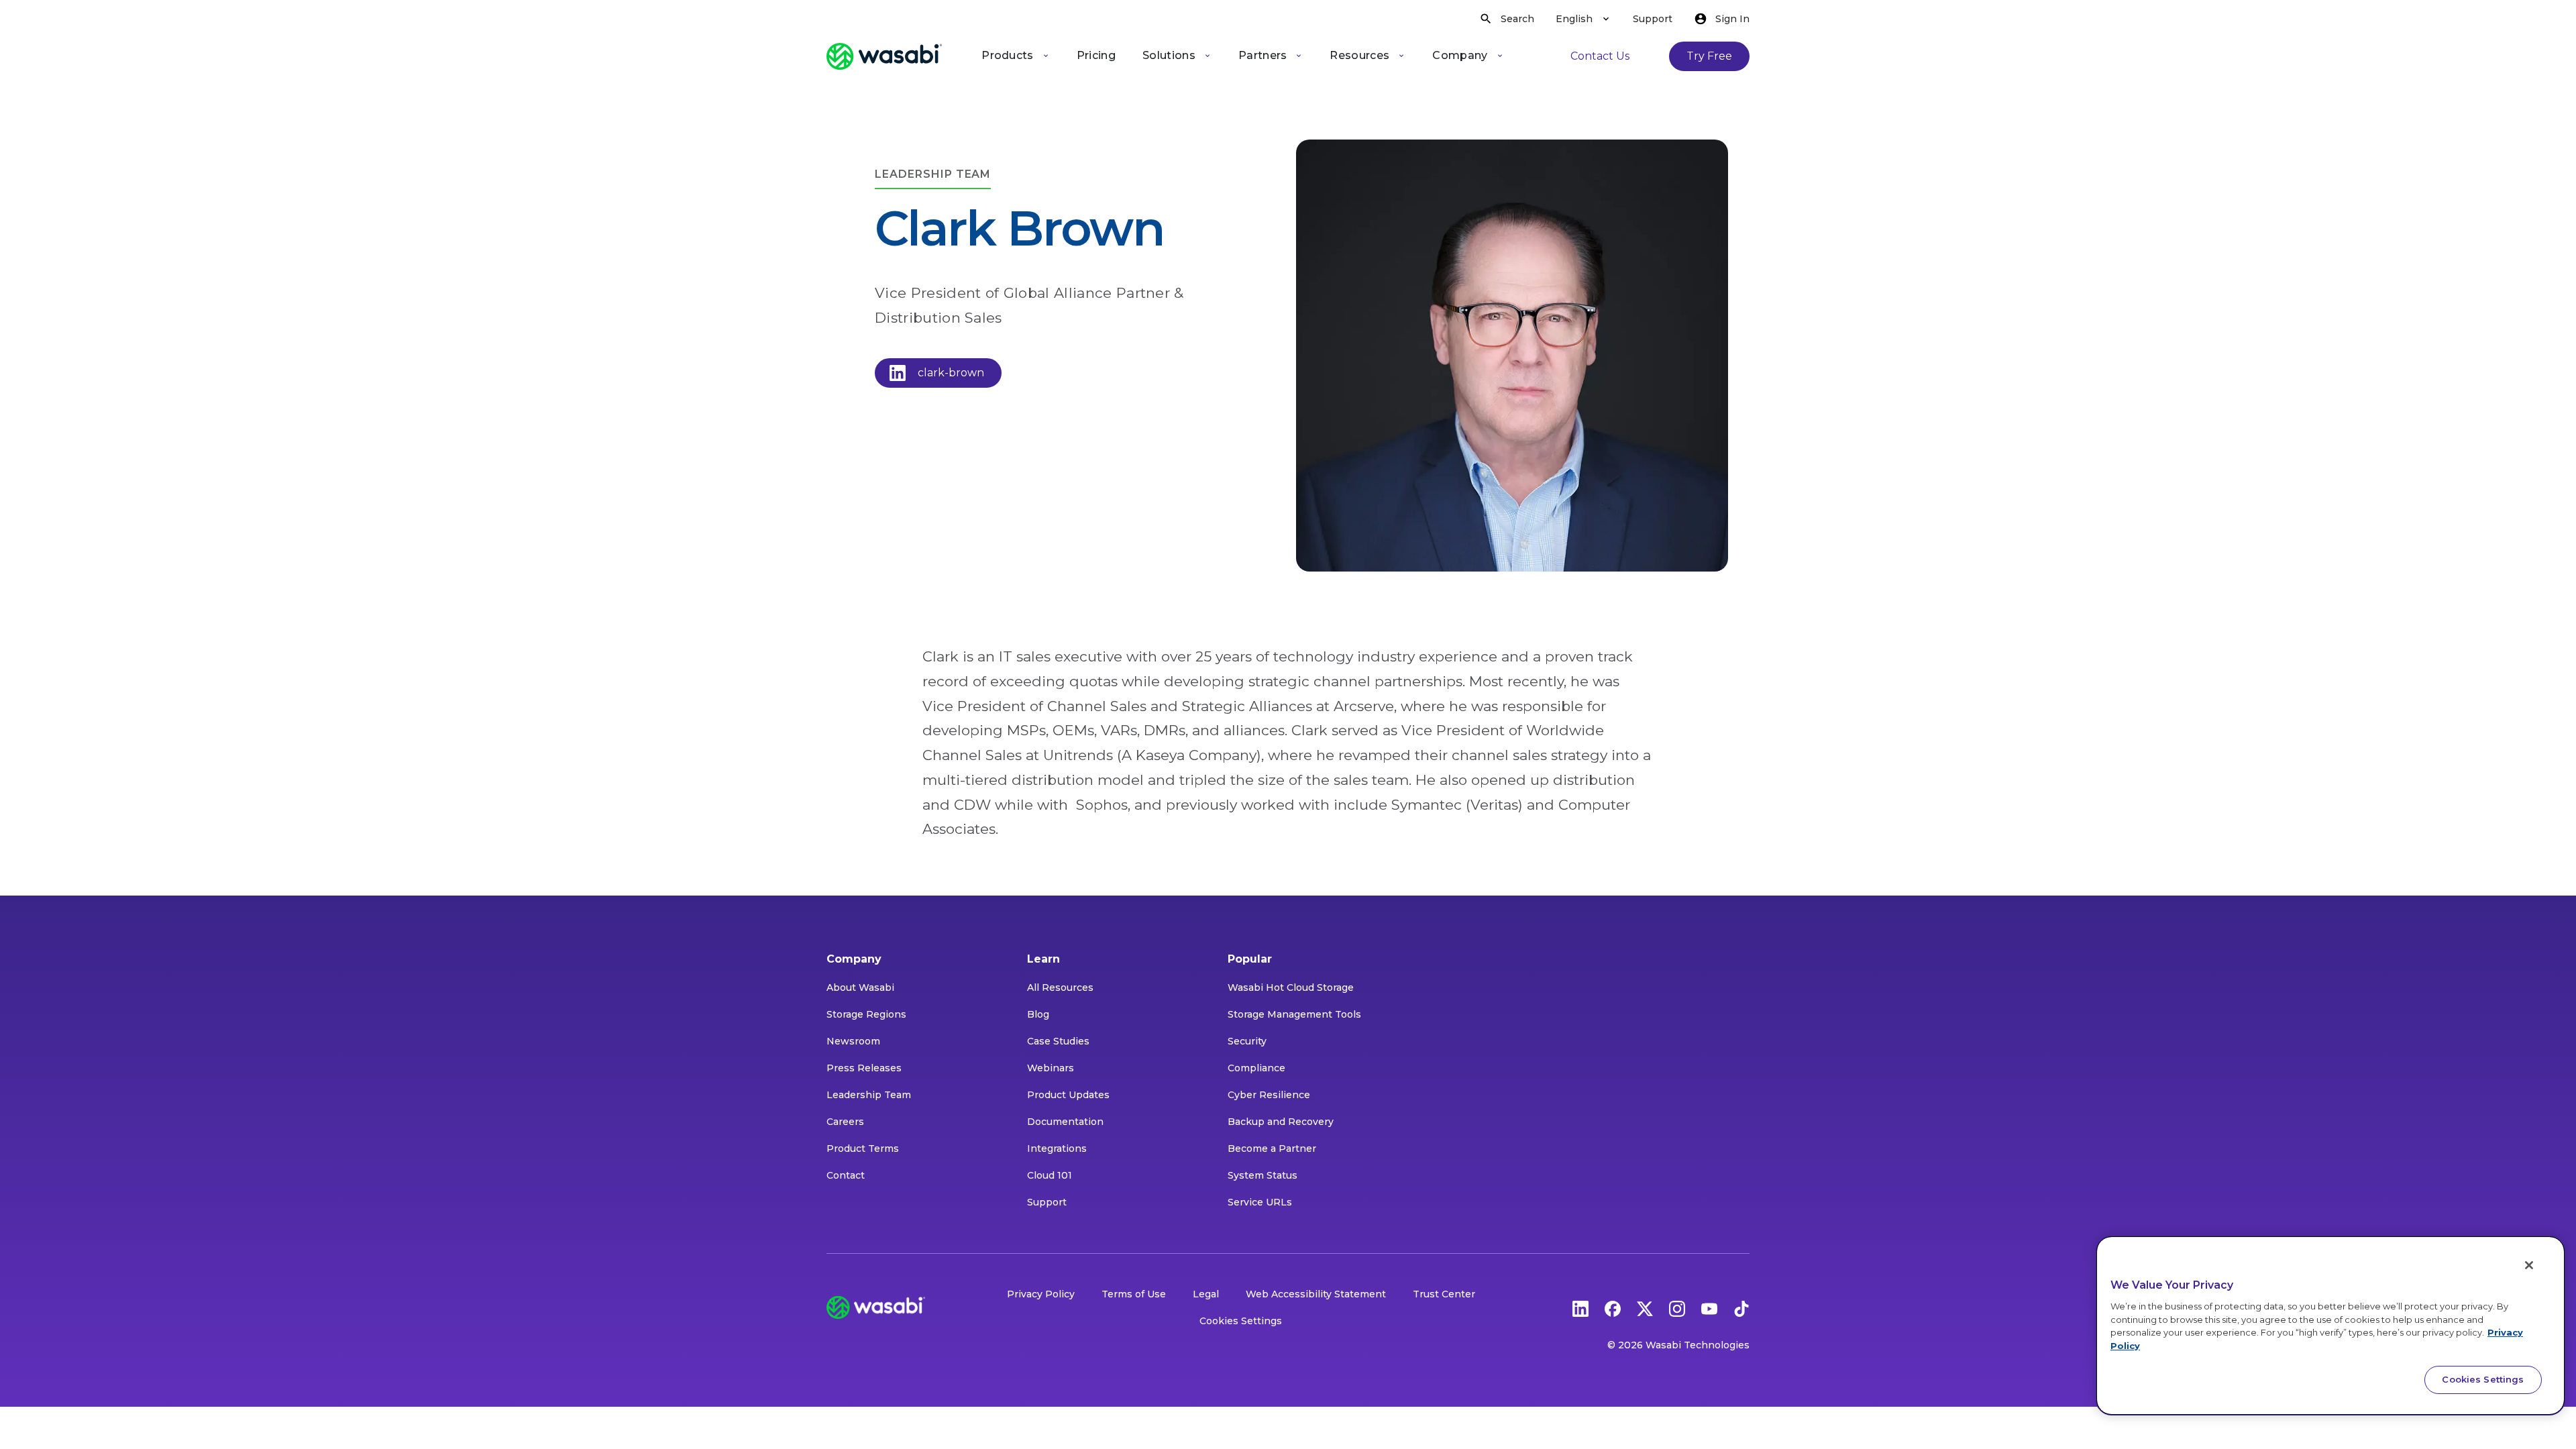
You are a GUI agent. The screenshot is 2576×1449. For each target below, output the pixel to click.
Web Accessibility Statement (1316, 1294)
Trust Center (1444, 1294)
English (1574, 19)
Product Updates (1068, 1095)
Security (1247, 1041)
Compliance (1256, 1068)
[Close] (2529, 1265)
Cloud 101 (1050, 1175)
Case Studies (1058, 1041)
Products (1008, 55)
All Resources (1060, 987)
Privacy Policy (1041, 1294)
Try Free (1709, 56)
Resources (1359, 55)
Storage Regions (866, 1014)
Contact (846, 1175)
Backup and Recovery (1281, 1122)
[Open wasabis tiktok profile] (1741, 1307)
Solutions (1169, 55)
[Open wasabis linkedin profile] (1580, 1307)
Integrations (1057, 1148)
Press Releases (864, 1068)
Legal (1206, 1294)
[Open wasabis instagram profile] (1677, 1307)
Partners (1263, 55)
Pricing (1096, 55)
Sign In (1732, 19)
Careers (845, 1122)
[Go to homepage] (884, 56)
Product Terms (863, 1148)
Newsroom (853, 1041)
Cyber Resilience (1269, 1095)
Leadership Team (869, 1095)
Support (1653, 19)
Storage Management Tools (1294, 1014)
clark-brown (951, 373)
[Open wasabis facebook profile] (1613, 1307)
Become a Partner (1272, 1148)
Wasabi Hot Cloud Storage (1291, 987)
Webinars (1051, 1068)
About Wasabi (860, 987)
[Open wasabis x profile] (1645, 1307)
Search (1517, 19)
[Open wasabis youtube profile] (1709, 1307)
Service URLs (1260, 1202)
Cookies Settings (1241, 1321)
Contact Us (1600, 56)
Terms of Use (1134, 1294)
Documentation (1065, 1122)
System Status (1263, 1175)
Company (1460, 55)
